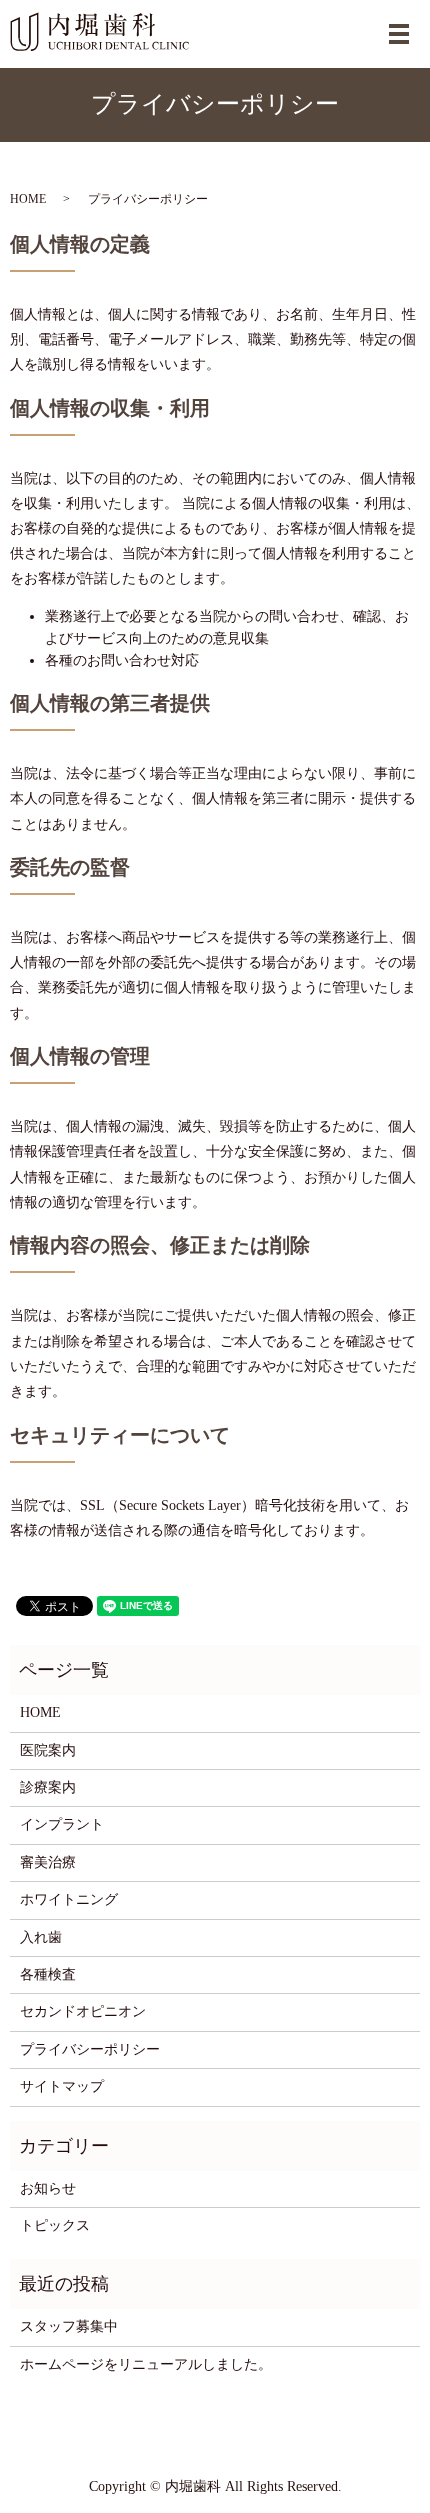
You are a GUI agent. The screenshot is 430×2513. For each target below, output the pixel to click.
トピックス (55, 2225)
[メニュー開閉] (399, 34)
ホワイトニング (69, 1899)
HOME (28, 199)
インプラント (62, 1824)
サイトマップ (62, 2086)
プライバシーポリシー (90, 2049)
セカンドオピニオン (83, 2011)
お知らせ (48, 2188)
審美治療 (48, 1862)
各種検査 (48, 1974)
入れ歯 (41, 1937)
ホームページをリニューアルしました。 (146, 2364)
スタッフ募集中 (69, 2326)
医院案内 (48, 1750)
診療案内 (48, 1787)
